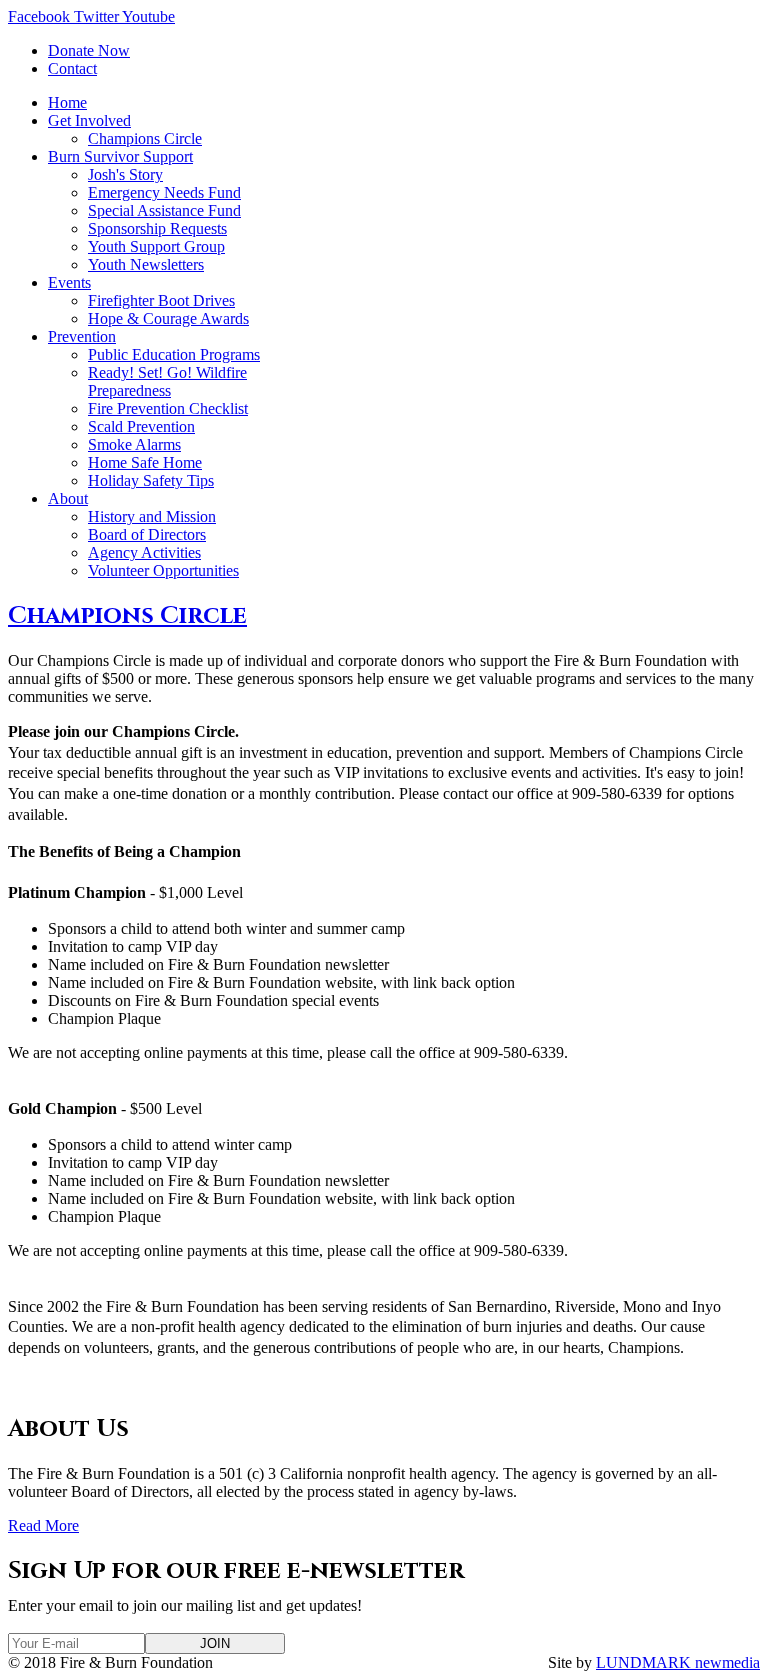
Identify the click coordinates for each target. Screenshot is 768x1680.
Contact (72, 68)
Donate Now (89, 50)
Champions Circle (127, 616)
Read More (43, 1525)
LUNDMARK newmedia (678, 1662)
